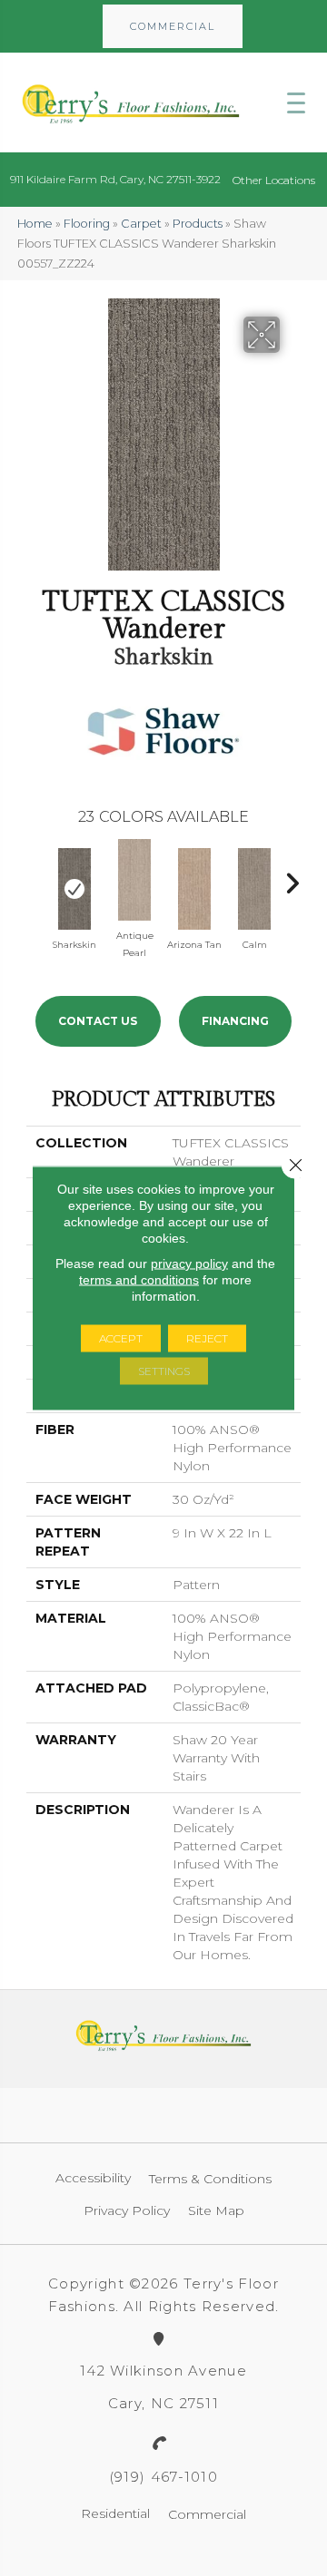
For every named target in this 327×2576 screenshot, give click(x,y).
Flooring (87, 224)
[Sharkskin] (74, 889)
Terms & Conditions (210, 2179)
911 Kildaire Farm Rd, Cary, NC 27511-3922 (115, 179)
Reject (207, 1338)
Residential (115, 2513)
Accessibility (93, 2178)
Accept (121, 1338)
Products (198, 224)
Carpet (141, 224)
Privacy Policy (127, 2210)
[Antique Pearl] (134, 880)
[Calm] (254, 889)
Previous (35, 879)
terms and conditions (139, 1280)
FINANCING (235, 1021)
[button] (173, 26)
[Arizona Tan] (194, 889)
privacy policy (189, 1264)
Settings (164, 1371)
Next (292, 879)
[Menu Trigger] (296, 102)
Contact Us (98, 1021)
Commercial (207, 2514)
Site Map (216, 2210)
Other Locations (274, 180)
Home (35, 224)
